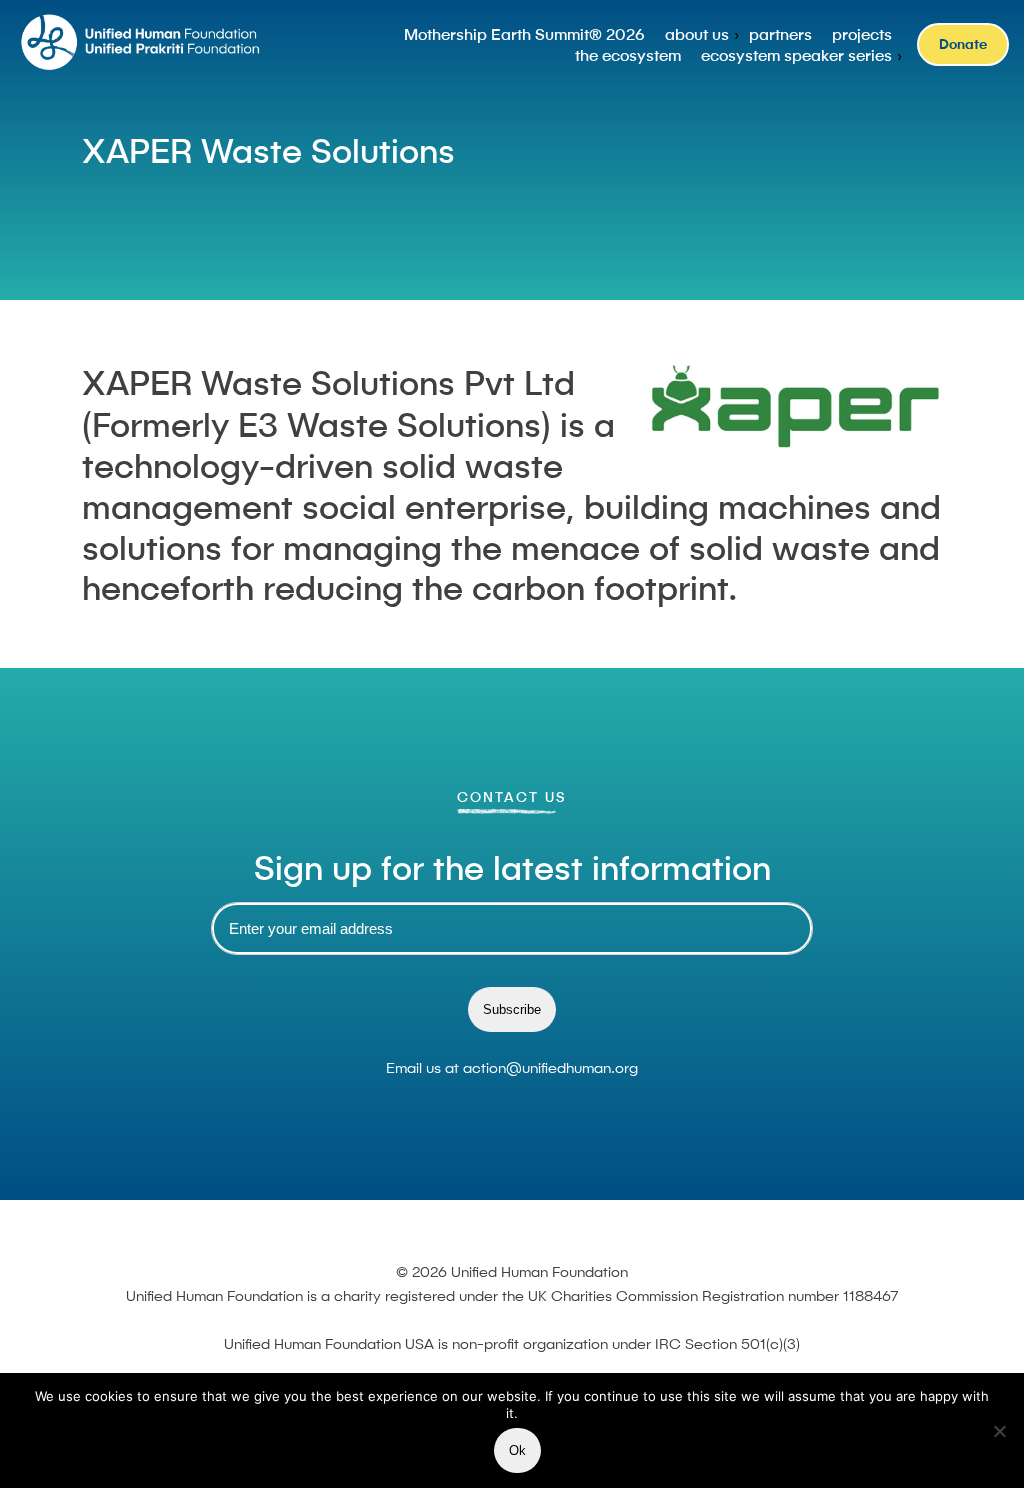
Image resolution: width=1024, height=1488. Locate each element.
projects (862, 34)
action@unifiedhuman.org (550, 1067)
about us (697, 34)
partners (780, 34)
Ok (517, 1450)
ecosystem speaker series (796, 55)
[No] (999, 1431)
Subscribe (512, 1009)
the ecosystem (628, 55)
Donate (963, 44)
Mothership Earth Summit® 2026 (524, 34)
